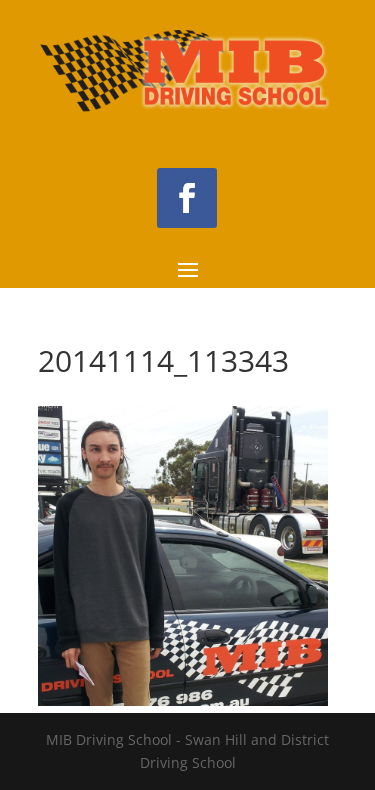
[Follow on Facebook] (187, 198)
